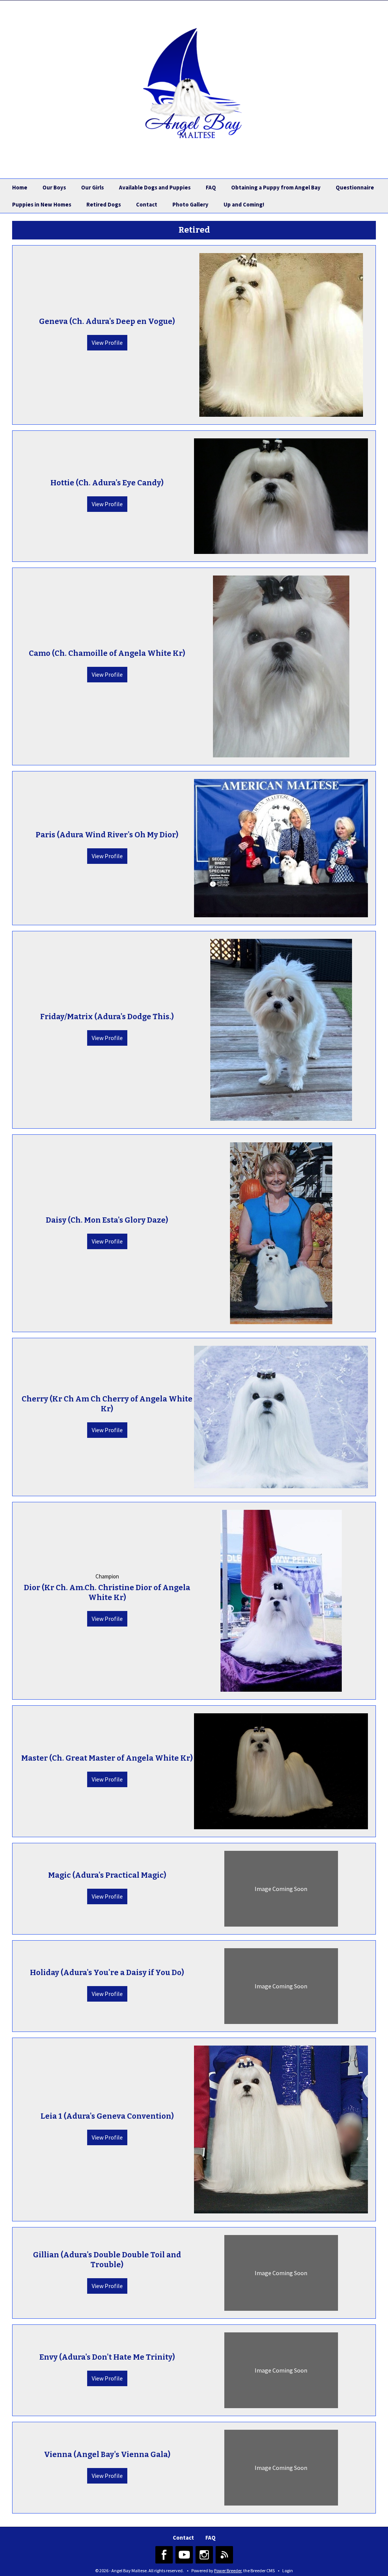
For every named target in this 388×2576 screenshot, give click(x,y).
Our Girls (92, 187)
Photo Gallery (190, 204)
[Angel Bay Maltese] (194, 83)
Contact (147, 204)
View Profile (107, 343)
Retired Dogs (104, 204)
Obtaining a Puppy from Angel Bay (276, 187)
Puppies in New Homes (42, 204)
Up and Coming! (244, 204)
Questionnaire (355, 187)
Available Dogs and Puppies (155, 187)
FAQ (211, 187)
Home (20, 187)
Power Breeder (228, 2571)
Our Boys (54, 187)
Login (288, 2571)
